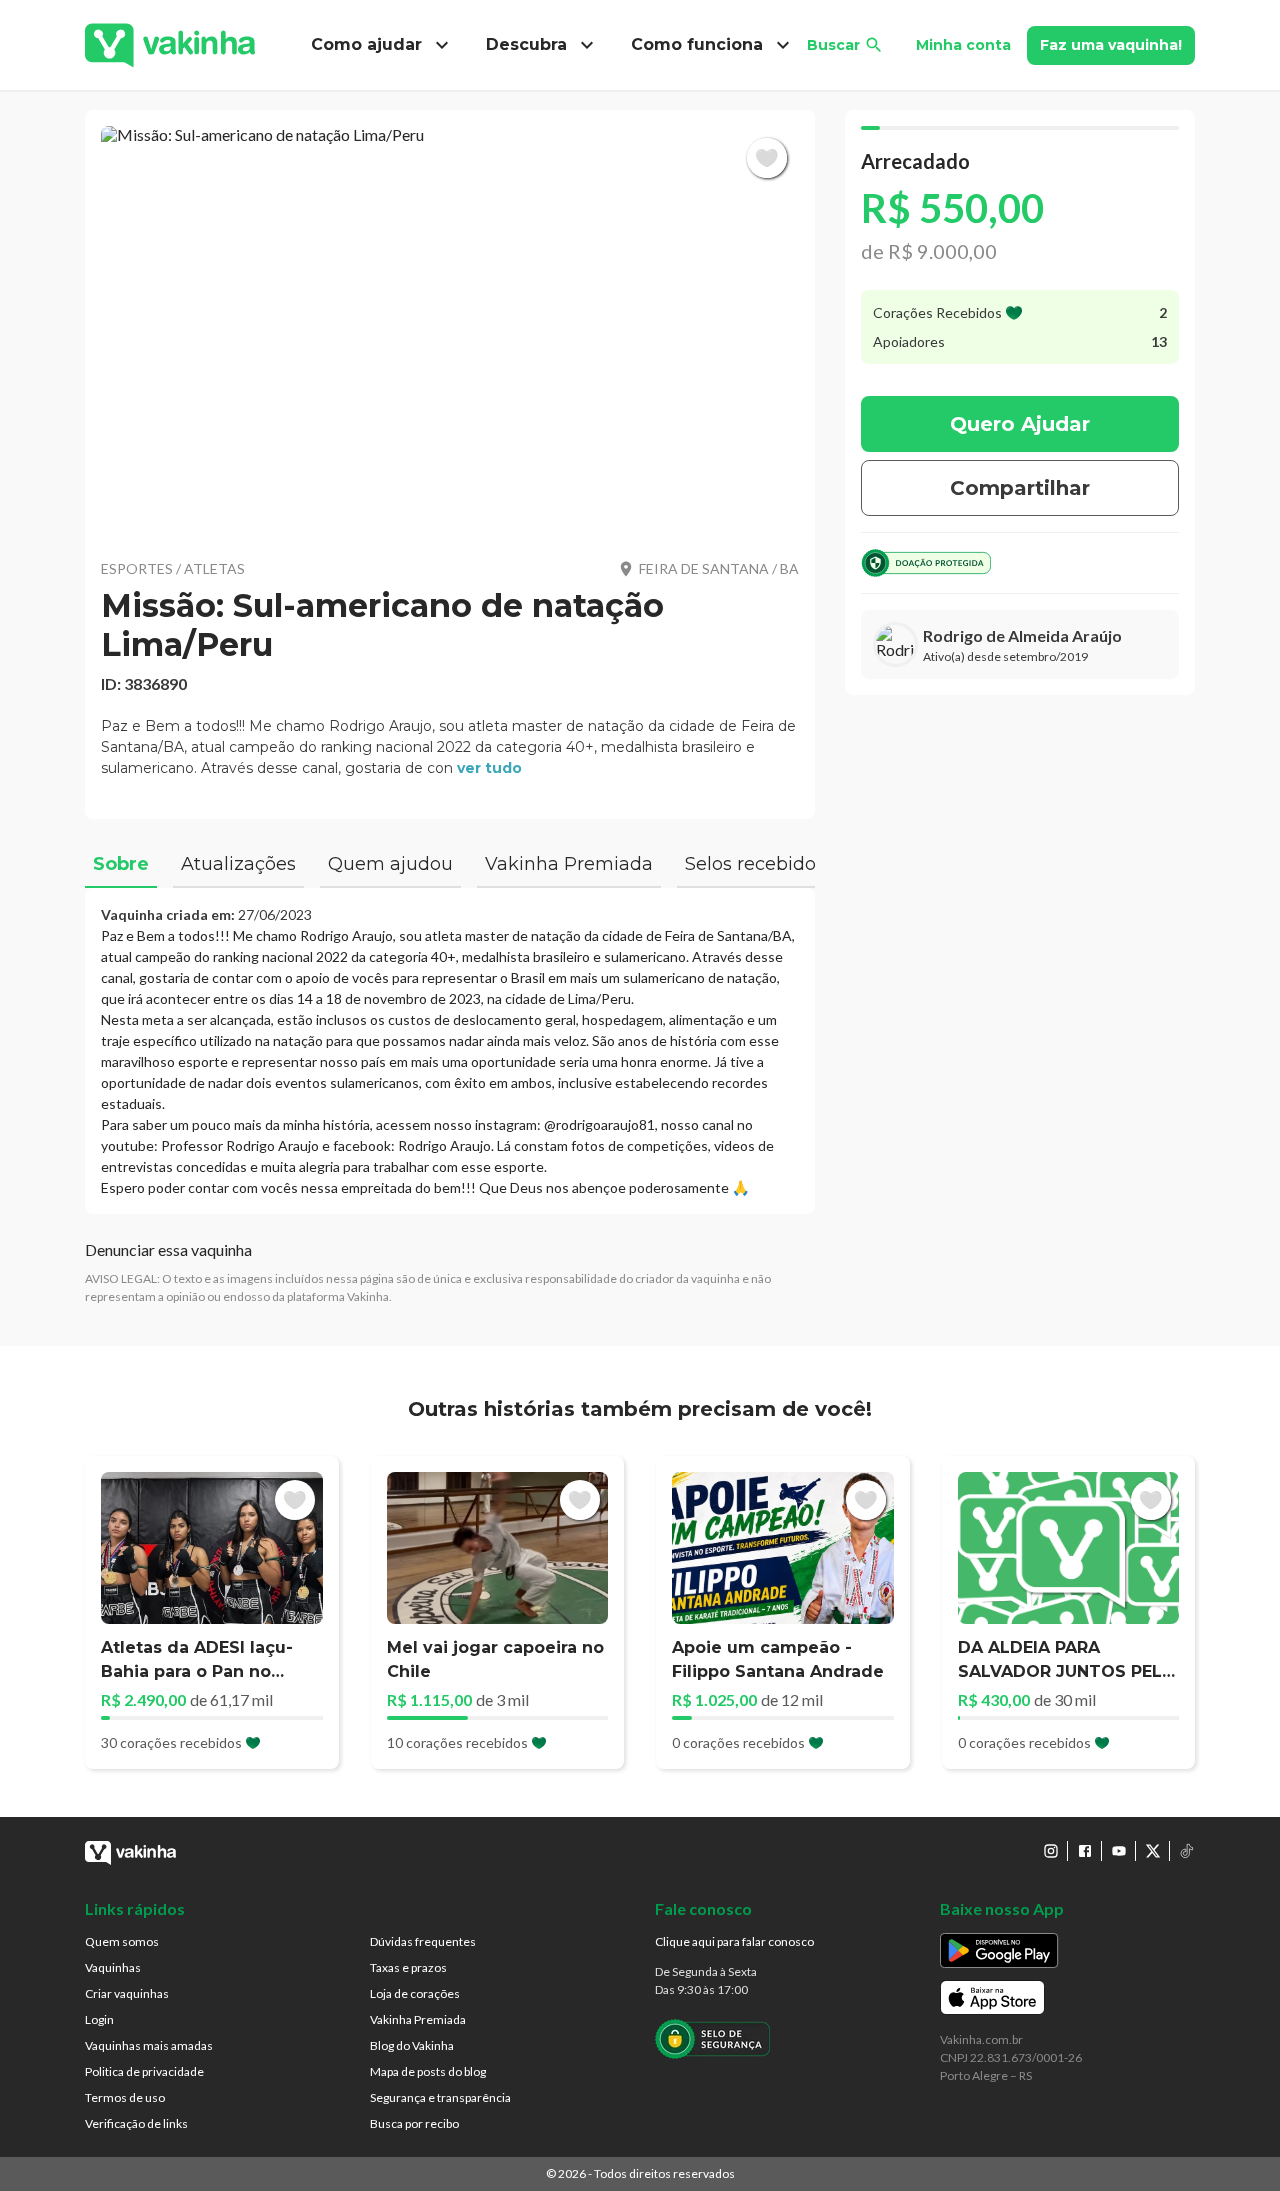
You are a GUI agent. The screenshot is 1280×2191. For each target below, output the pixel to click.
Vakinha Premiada (418, 2019)
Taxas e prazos (408, 1967)
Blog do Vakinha (412, 2045)
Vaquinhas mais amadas (149, 2045)
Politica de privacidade (144, 2071)
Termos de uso (125, 2097)
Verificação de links (136, 2123)
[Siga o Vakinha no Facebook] (1085, 1851)
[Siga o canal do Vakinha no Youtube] (1119, 1851)
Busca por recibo (414, 2123)
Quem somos (122, 1941)
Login (99, 2019)
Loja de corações (415, 1993)
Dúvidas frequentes (423, 1941)
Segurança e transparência (440, 2097)
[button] (450, 330)
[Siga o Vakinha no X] (1153, 1851)
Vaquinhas (113, 1967)
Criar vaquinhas (127, 1993)
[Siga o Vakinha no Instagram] (1051, 1851)
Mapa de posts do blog (428, 2071)
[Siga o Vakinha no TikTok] (1187, 1851)
